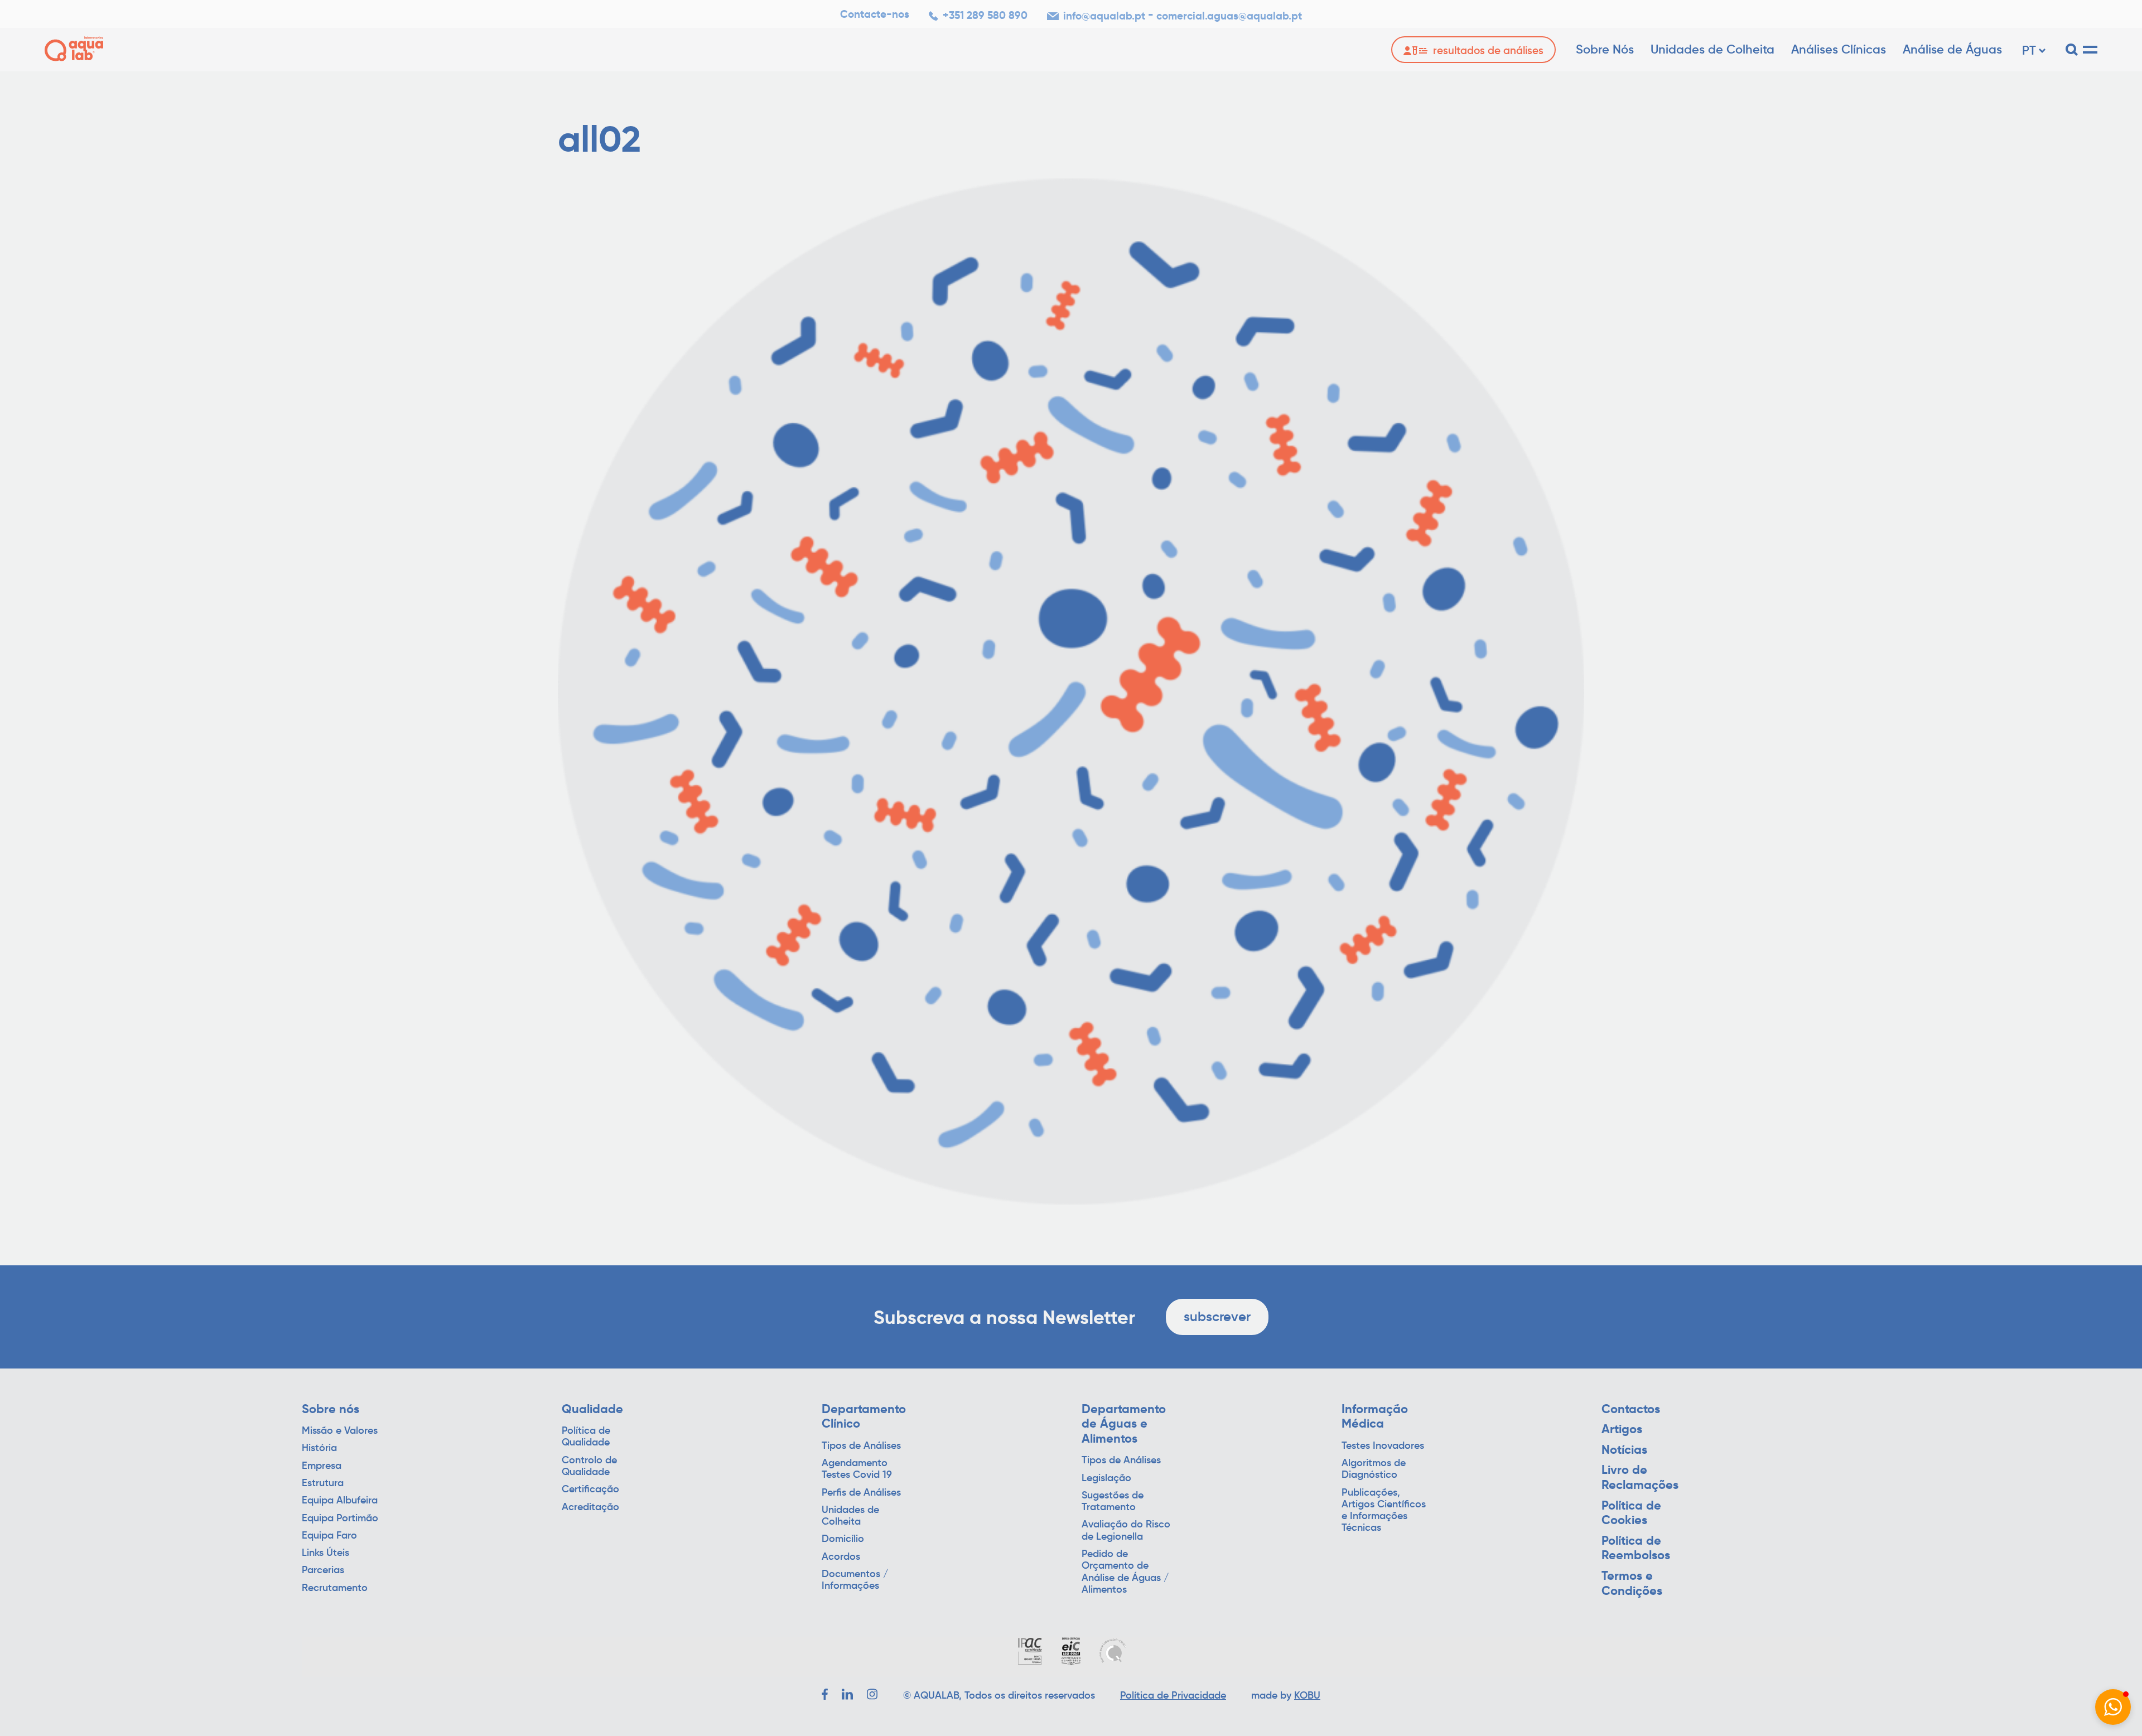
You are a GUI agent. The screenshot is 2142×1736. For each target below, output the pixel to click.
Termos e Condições (1632, 1583)
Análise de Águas (1952, 49)
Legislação (1106, 1478)
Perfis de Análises (861, 1493)
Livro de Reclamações (1640, 1478)
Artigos (1622, 1429)
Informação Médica (1375, 1417)
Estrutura (323, 1483)
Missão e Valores (340, 1431)
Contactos (1631, 1409)
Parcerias (323, 1570)
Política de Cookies (1631, 1513)
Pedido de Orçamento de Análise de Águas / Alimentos (1125, 1572)
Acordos (841, 1557)
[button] (2113, 1707)
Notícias (1624, 1450)
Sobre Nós (1605, 49)
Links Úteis (325, 1553)
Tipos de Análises (861, 1446)
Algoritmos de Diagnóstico (1374, 1469)
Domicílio (843, 1539)
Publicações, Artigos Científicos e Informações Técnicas (1384, 1510)
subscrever (1217, 1316)
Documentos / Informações (855, 1580)
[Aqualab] (74, 49)
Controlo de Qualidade (589, 1466)
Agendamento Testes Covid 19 (857, 1469)
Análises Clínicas (1839, 49)
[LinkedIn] (847, 1694)
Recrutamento (335, 1588)
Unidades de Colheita (1712, 49)
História (319, 1448)
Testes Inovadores (1383, 1446)
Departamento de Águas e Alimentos (1124, 1424)
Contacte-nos (875, 14)
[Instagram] (872, 1694)
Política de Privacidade (1173, 1695)
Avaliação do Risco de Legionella (1126, 1530)
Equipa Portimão (340, 1518)
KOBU (1307, 1695)
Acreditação (590, 1507)
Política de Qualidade (586, 1437)
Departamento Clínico (864, 1417)
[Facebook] (825, 1694)
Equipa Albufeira (340, 1500)
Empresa (322, 1466)
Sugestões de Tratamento (1113, 1501)
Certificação (590, 1489)
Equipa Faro (329, 1536)
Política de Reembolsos (1636, 1548)
